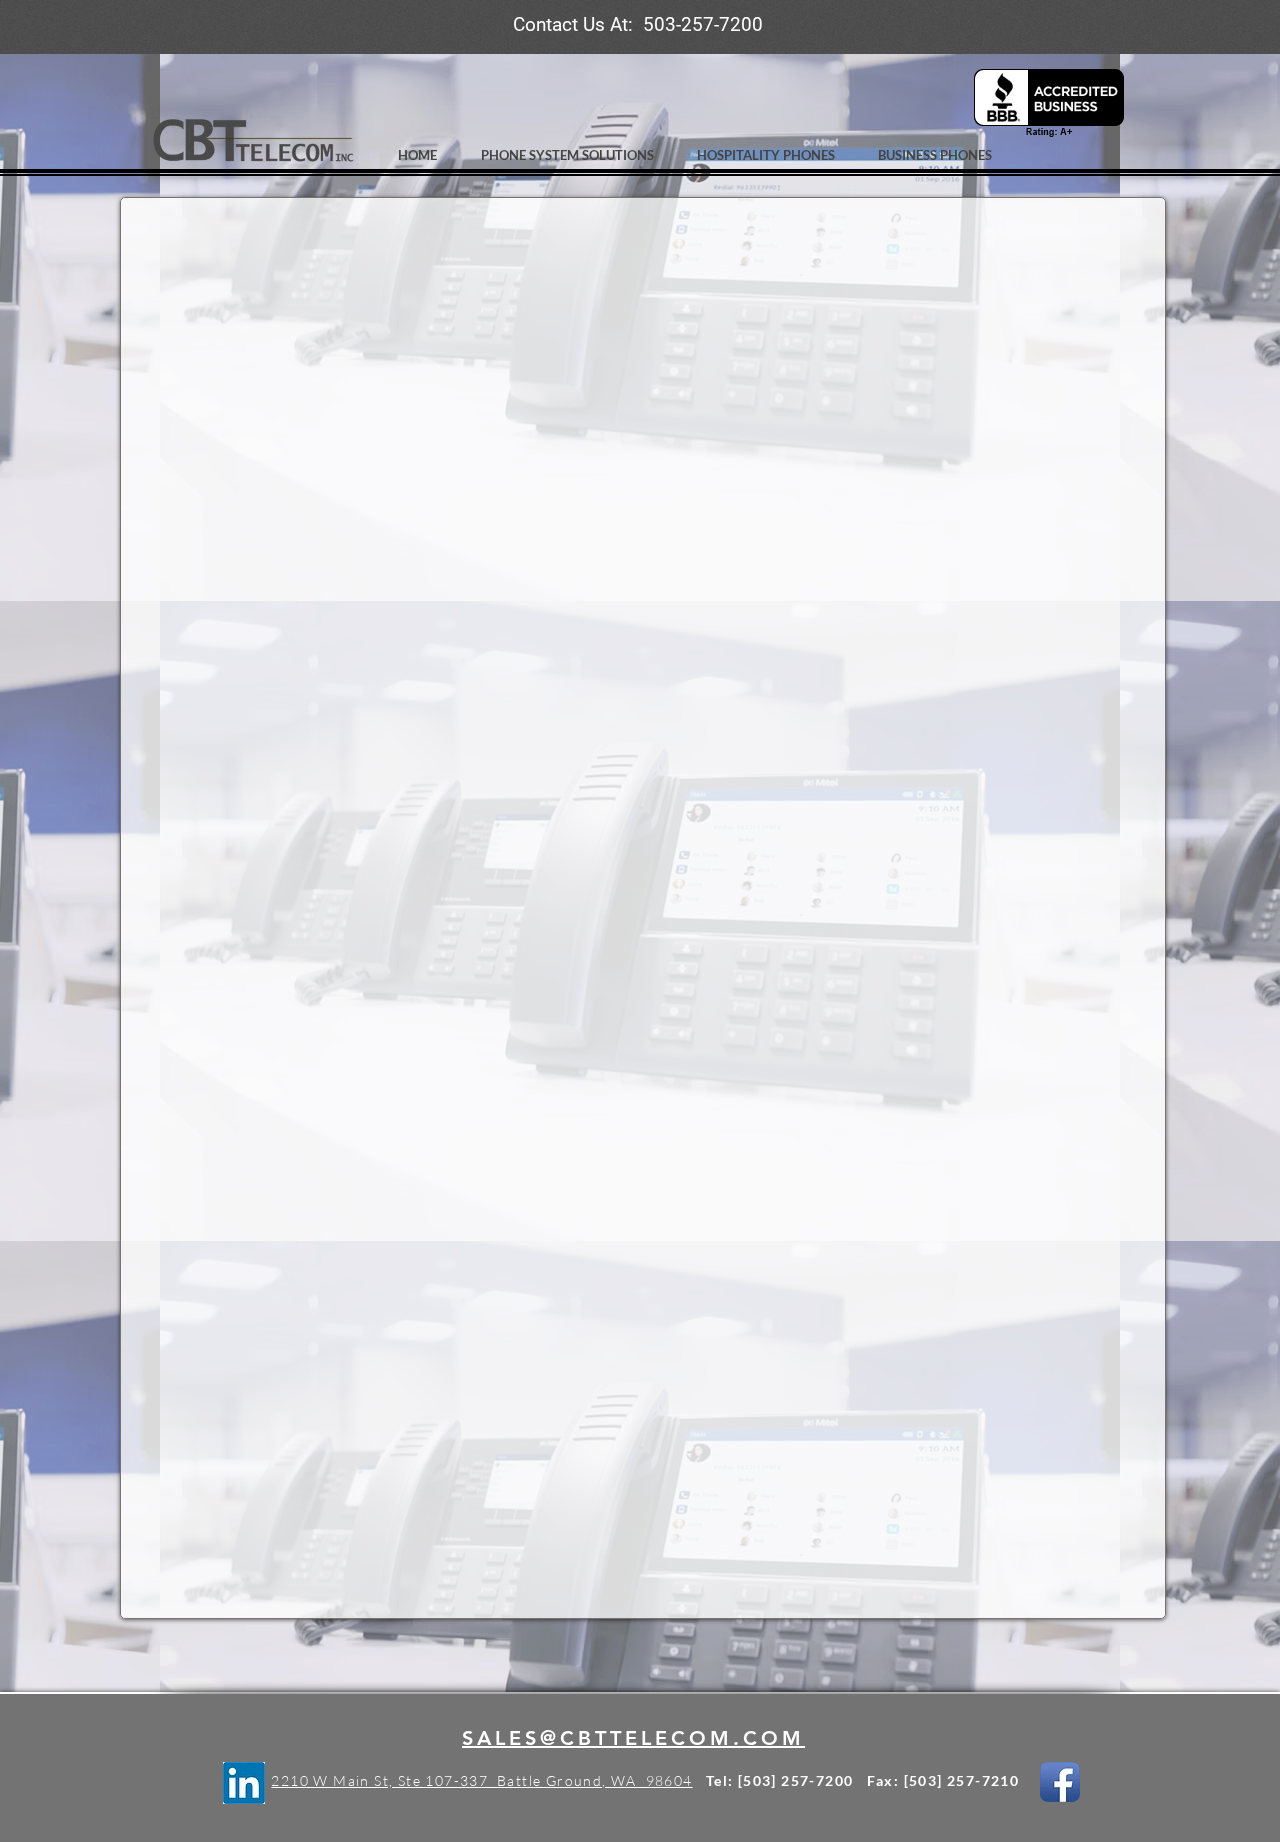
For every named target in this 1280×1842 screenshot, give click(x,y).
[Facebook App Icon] (1060, 1782)
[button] (573, 155)
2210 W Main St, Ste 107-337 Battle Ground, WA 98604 (481, 1780)
